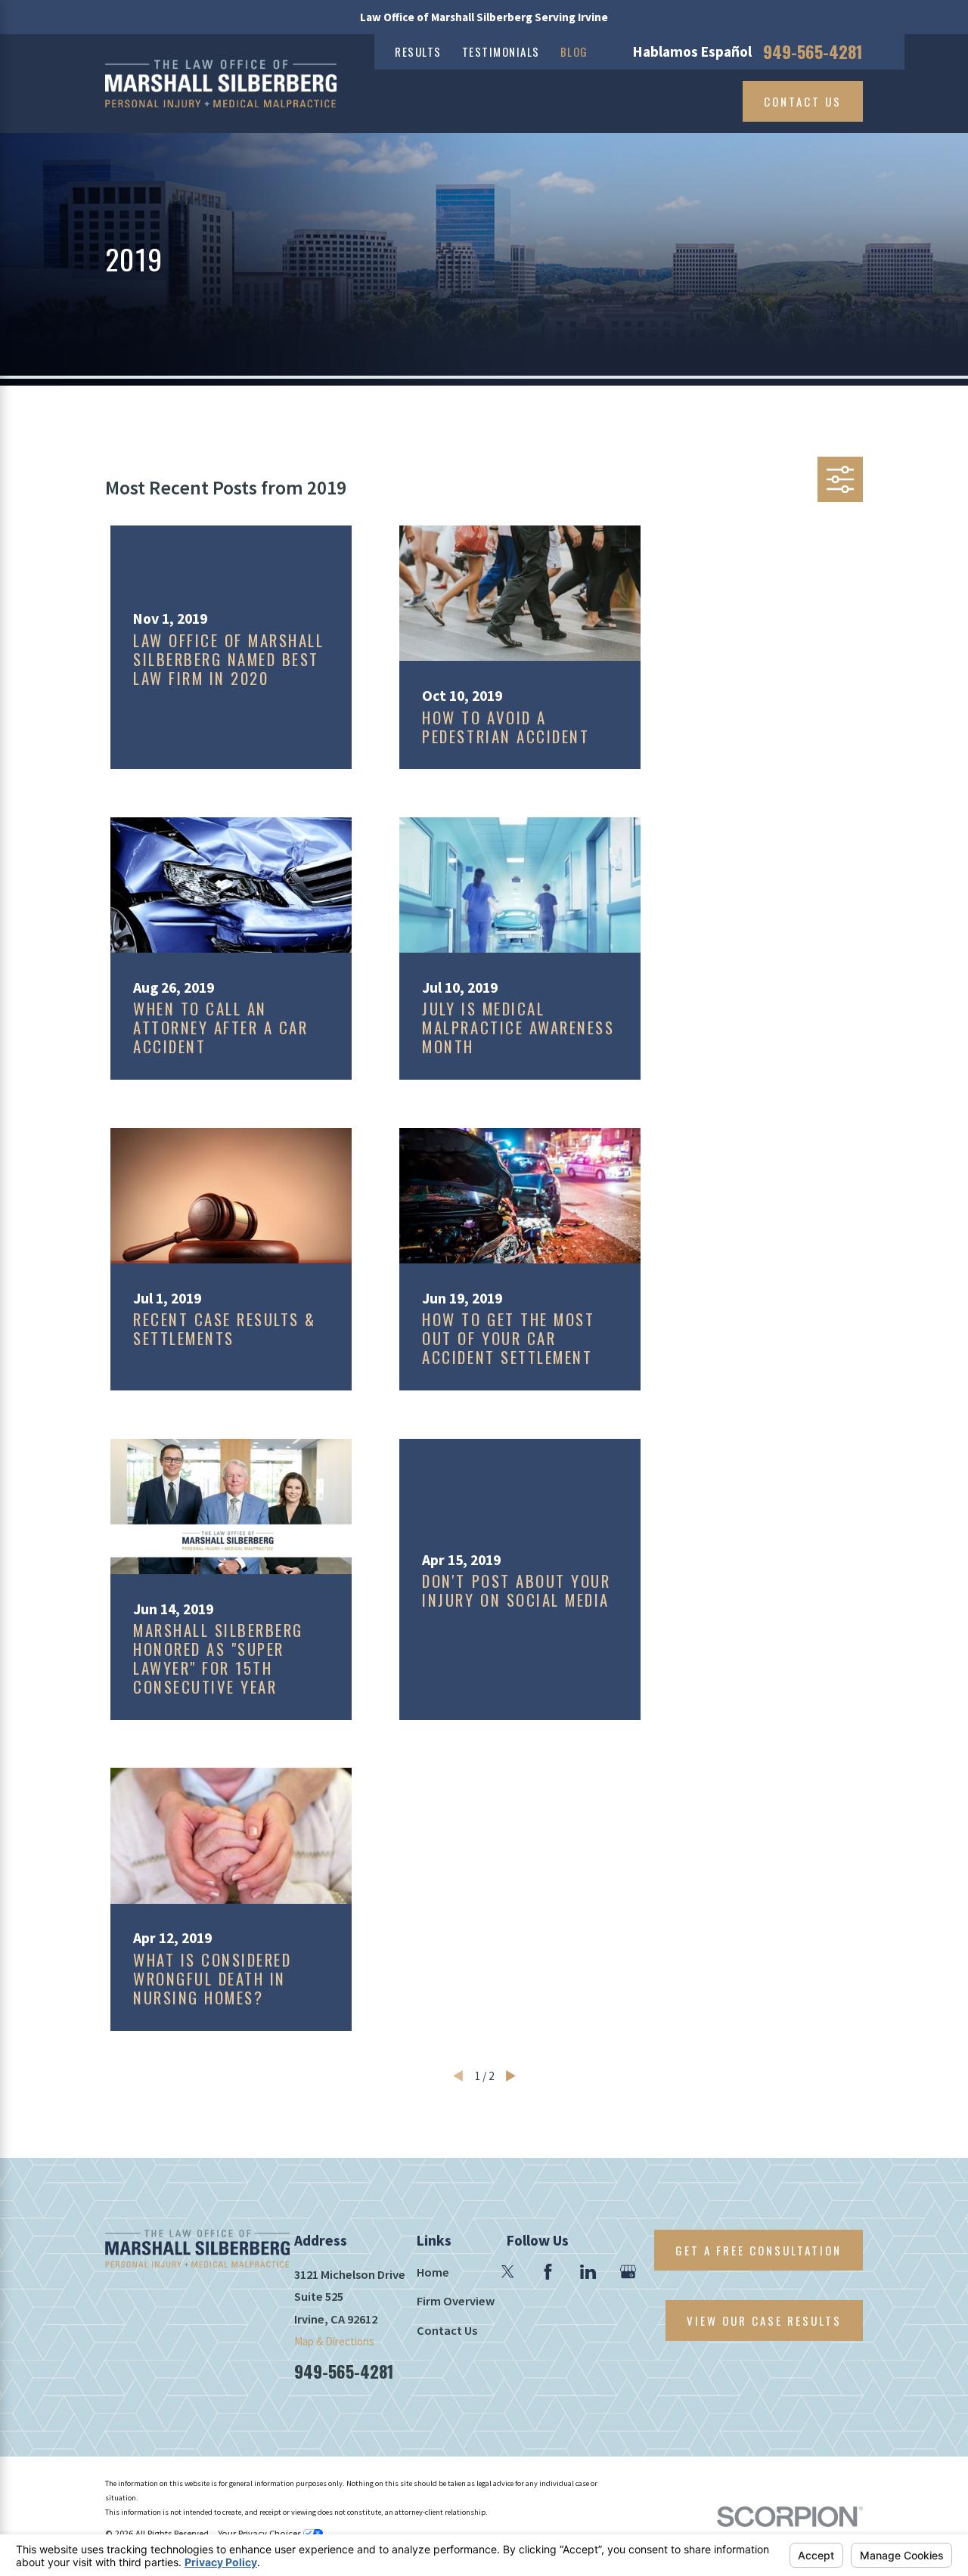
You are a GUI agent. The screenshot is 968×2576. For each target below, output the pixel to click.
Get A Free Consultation (759, 2250)
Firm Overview (456, 2301)
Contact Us (803, 101)
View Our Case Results (764, 2320)
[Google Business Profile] (628, 2272)
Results (418, 51)
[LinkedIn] (588, 2272)
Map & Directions (334, 2341)
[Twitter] (508, 2272)
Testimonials (501, 51)
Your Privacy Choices (261, 2533)
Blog (574, 51)
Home (433, 2272)
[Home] (221, 84)
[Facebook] (548, 2272)
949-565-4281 (813, 52)
